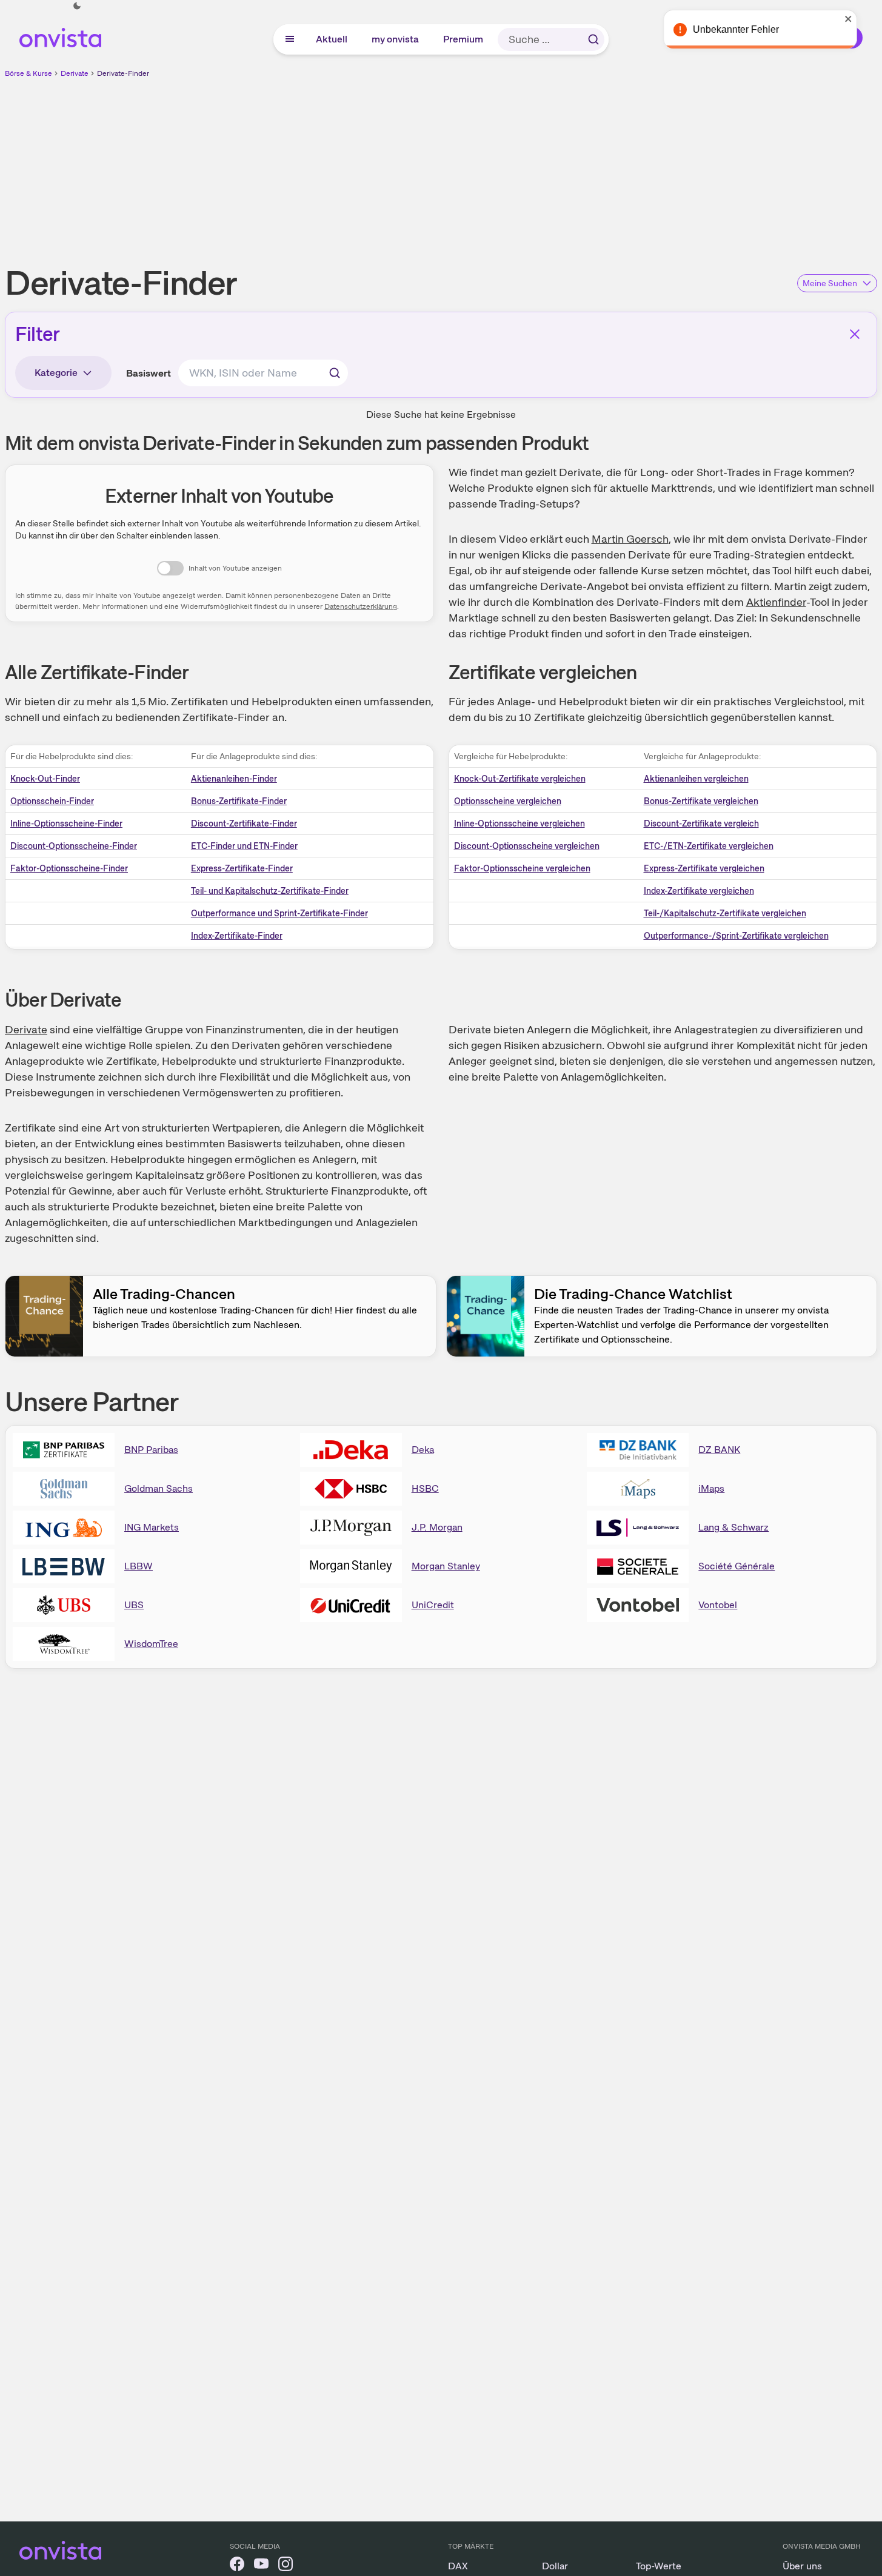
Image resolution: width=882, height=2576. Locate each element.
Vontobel (718, 1605)
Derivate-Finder (123, 73)
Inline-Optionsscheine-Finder (66, 823)
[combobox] (263, 373)
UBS (134, 1605)
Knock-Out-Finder (45, 779)
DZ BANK (719, 1450)
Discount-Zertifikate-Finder (244, 823)
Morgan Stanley (446, 1566)
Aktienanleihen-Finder (234, 779)
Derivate (75, 73)
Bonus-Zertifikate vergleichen (701, 801)
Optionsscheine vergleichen (508, 801)
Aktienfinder (776, 602)
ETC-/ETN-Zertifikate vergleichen (709, 846)
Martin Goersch (630, 539)
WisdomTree (151, 1644)
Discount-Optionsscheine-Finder (74, 846)
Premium (464, 39)
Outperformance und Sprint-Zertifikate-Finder (279, 913)
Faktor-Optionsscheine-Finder (69, 868)
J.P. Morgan (437, 1527)
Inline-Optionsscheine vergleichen (520, 823)
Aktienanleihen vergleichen (696, 779)
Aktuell (332, 39)
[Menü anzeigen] (290, 39)
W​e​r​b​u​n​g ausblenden (546, 164)
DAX (458, 2566)
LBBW (139, 1566)
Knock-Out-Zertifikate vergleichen (520, 779)
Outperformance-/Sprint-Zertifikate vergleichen (736, 936)
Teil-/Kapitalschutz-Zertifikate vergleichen (725, 913)
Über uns (802, 2566)
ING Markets (152, 1527)
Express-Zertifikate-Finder (242, 868)
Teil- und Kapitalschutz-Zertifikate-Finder (270, 891)
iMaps (711, 1488)
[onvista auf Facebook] (237, 2566)
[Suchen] (593, 39)
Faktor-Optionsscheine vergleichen (522, 868)
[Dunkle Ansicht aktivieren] (77, 6)
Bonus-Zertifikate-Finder (239, 801)
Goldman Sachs (159, 1488)
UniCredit (433, 1605)
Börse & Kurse (28, 73)
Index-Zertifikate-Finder (237, 936)
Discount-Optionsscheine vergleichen (527, 846)
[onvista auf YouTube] (261, 2566)
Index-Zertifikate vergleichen (699, 891)
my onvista (396, 39)
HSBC (425, 1488)
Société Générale (737, 1566)
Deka (423, 1450)
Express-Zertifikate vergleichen (704, 868)
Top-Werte (659, 2566)
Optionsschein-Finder (52, 801)
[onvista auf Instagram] (286, 2566)
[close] (864, 19)
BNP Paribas (151, 1450)
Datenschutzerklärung (361, 606)
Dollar (555, 2566)
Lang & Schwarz (733, 1527)
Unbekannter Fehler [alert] (751, 29)
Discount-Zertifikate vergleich (701, 823)
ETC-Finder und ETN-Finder (244, 846)
